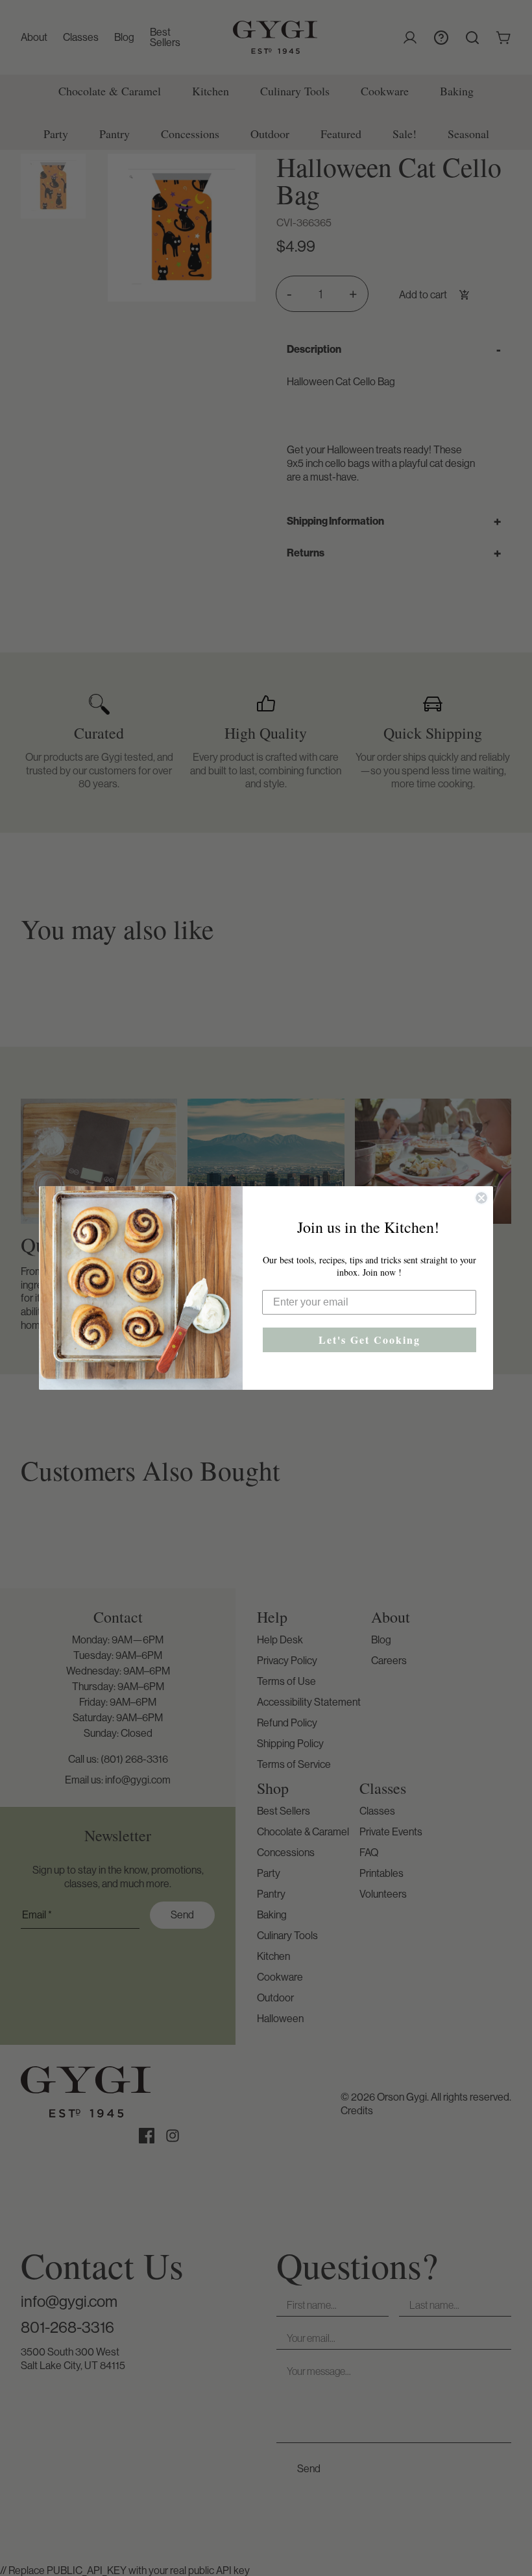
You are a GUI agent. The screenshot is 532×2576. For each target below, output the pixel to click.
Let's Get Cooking (369, 1340)
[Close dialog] (481, 1198)
